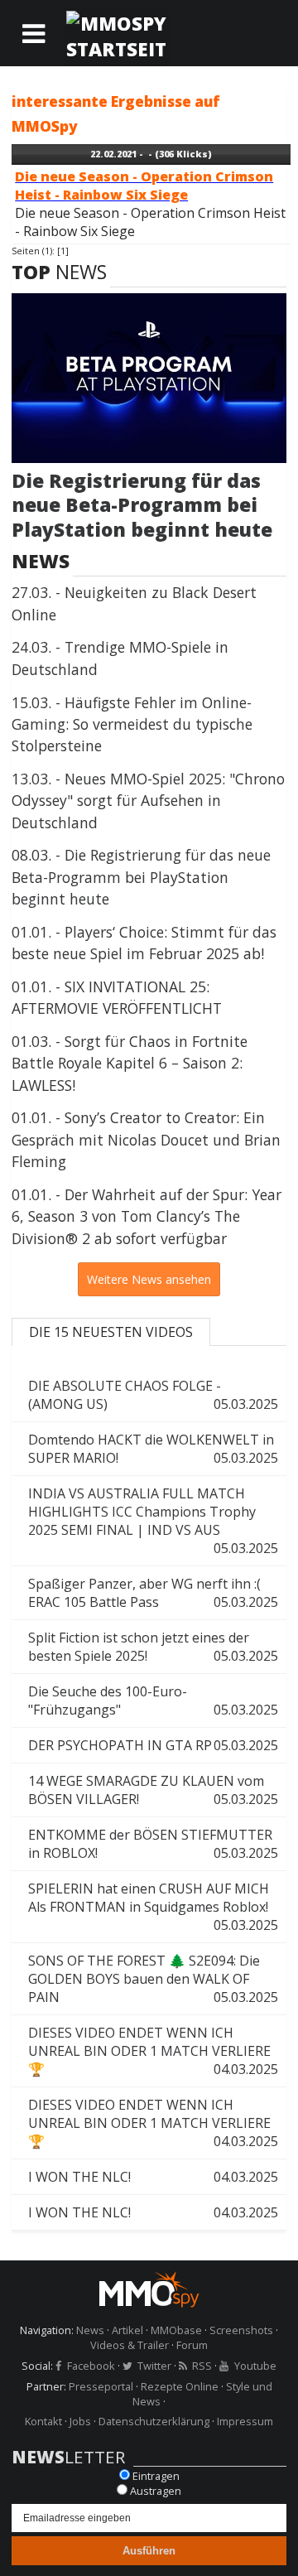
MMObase (176, 2330)
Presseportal (101, 2386)
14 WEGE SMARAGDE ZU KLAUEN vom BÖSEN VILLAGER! (153, 1790)
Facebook (91, 2366)
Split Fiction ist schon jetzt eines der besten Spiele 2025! (153, 1647)
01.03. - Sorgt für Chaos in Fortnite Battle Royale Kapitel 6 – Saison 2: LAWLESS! (130, 1063)
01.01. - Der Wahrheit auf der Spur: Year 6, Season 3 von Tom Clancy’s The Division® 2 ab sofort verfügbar (147, 1216)
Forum (192, 2345)
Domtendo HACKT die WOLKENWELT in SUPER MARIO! (153, 1449)
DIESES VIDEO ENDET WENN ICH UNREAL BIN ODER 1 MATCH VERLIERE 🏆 (153, 2051)
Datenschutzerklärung (154, 2421)
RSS (202, 2366)
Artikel (127, 2330)
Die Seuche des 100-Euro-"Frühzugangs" (153, 1700)
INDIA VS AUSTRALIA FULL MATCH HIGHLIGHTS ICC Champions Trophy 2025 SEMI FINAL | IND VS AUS (153, 1521)
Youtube (255, 2366)
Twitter (154, 2366)
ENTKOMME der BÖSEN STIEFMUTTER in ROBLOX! (153, 1844)
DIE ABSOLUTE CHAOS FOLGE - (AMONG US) (153, 1395)
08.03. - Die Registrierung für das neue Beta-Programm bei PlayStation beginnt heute (141, 877)
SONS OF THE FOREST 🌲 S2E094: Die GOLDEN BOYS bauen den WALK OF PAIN (153, 1979)
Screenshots (241, 2330)
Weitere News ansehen (149, 1279)
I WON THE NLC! (153, 2177)
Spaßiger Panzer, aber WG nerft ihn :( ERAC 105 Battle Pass (153, 1593)
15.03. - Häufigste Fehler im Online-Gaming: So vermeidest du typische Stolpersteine (132, 724)
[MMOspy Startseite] (149, 2291)
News (90, 2330)
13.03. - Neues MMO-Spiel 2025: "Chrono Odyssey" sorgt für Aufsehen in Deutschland (148, 801)
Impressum (245, 2421)
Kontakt (43, 2421)
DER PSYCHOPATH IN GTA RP (153, 1745)
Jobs (80, 2421)
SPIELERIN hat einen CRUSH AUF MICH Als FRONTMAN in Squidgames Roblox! (153, 1907)
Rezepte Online (180, 2386)
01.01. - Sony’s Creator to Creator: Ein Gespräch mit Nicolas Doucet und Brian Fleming (146, 1139)
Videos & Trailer (130, 2345)
